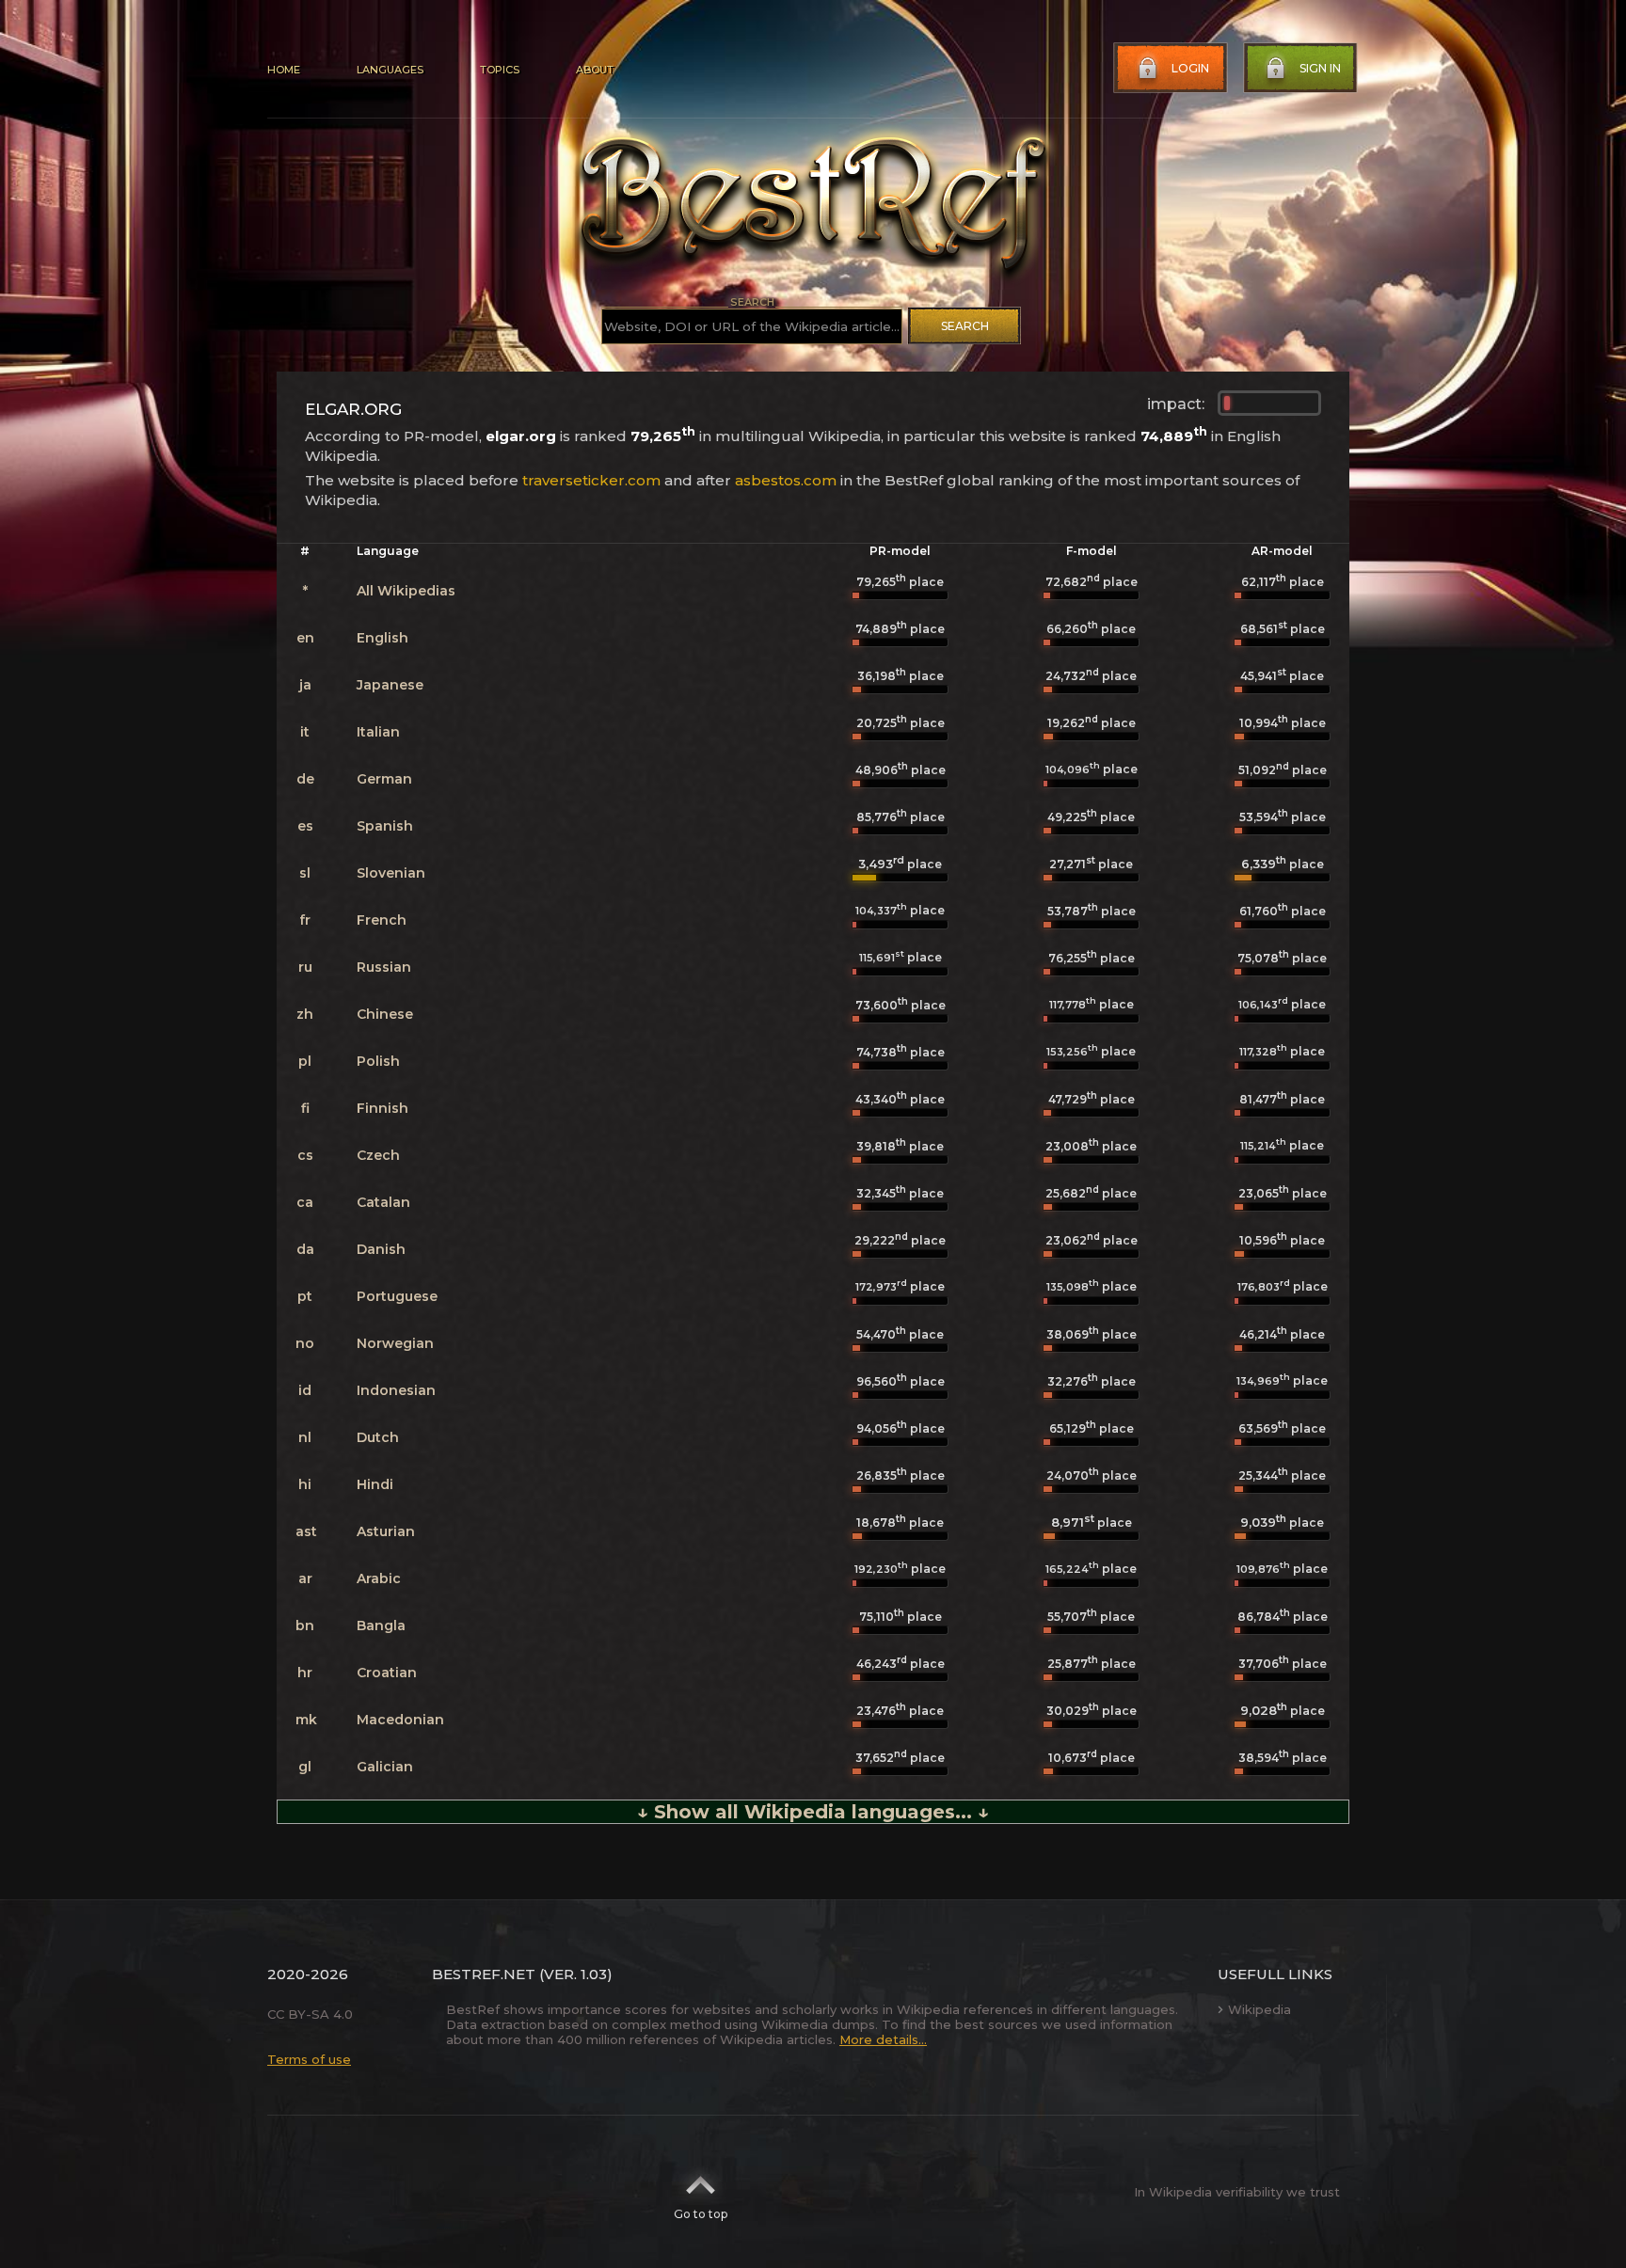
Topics (500, 70)
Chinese (385, 1014)
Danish (381, 1249)
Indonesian (396, 1390)
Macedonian (400, 1720)
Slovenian (391, 873)
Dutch (378, 1437)
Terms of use (309, 2059)
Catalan (383, 1202)
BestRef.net (484, 1974)
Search (965, 326)
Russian (384, 967)
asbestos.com (786, 480)
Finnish (383, 1108)
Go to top (701, 2214)
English (383, 638)
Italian (378, 732)
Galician (385, 1767)
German (384, 779)
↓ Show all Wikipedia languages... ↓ (813, 1812)
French (382, 920)
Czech (378, 1155)
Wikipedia (1259, 2009)
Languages (390, 70)
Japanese (390, 685)
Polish (378, 1061)
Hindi (375, 1484)
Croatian (387, 1673)
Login (1190, 68)
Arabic (379, 1578)
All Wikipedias (406, 591)
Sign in (1320, 68)
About (595, 70)
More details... (883, 2039)
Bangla (381, 1626)
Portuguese (397, 1296)
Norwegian (395, 1343)
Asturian (386, 1531)
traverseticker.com (591, 480)
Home (284, 70)
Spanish (385, 826)
